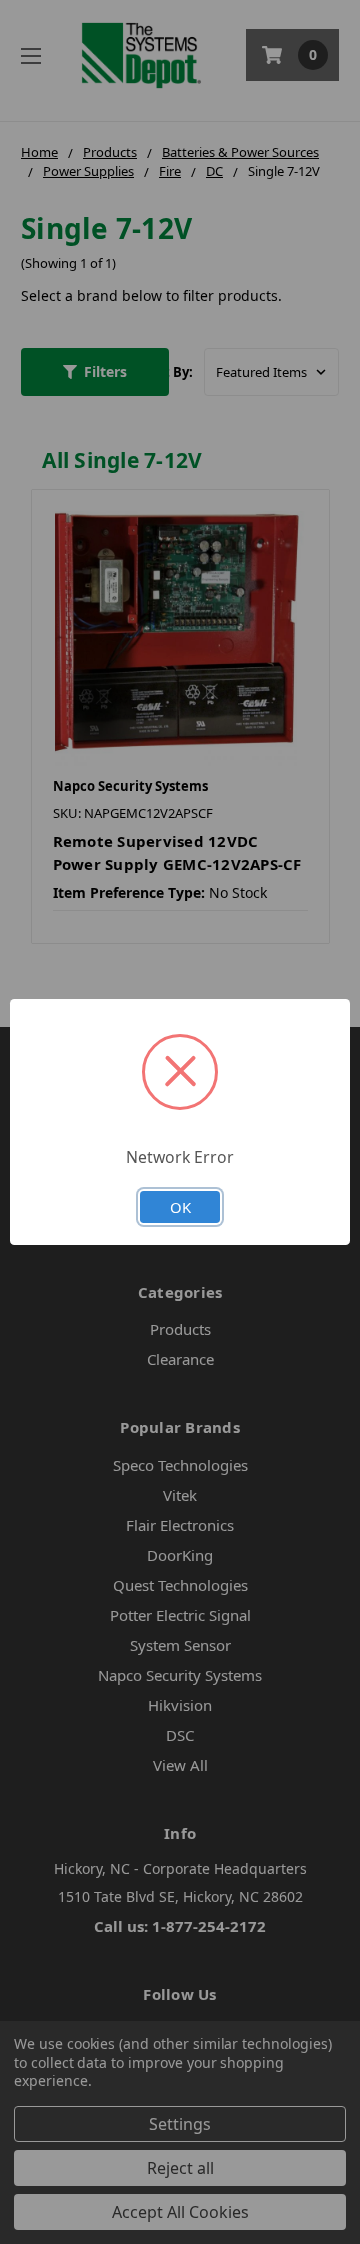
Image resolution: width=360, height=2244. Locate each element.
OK (180, 1207)
